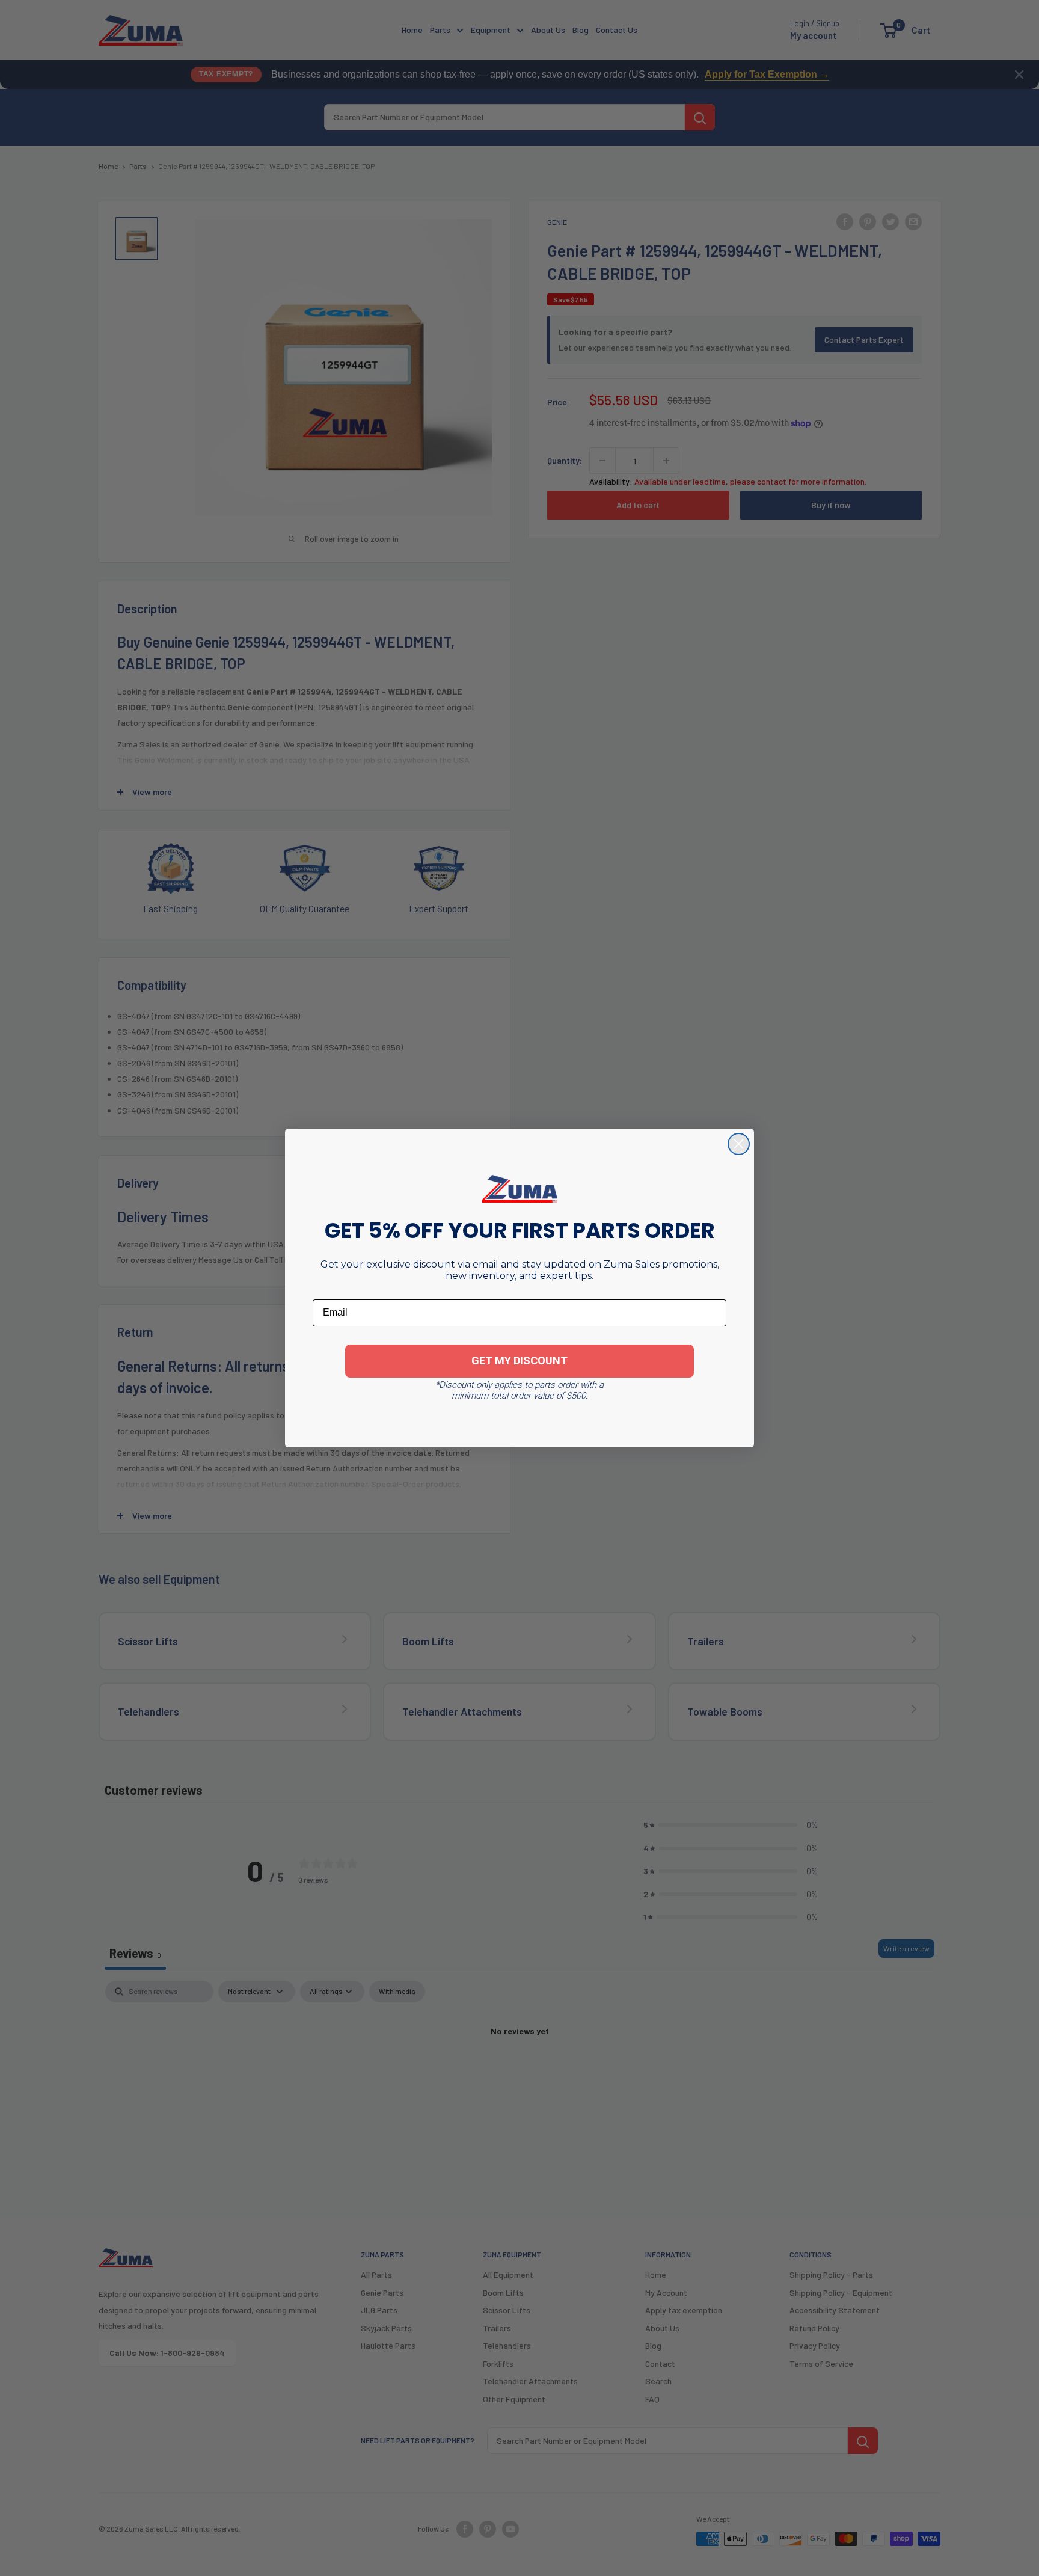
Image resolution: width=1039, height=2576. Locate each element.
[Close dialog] (739, 1144)
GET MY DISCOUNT (519, 1360)
